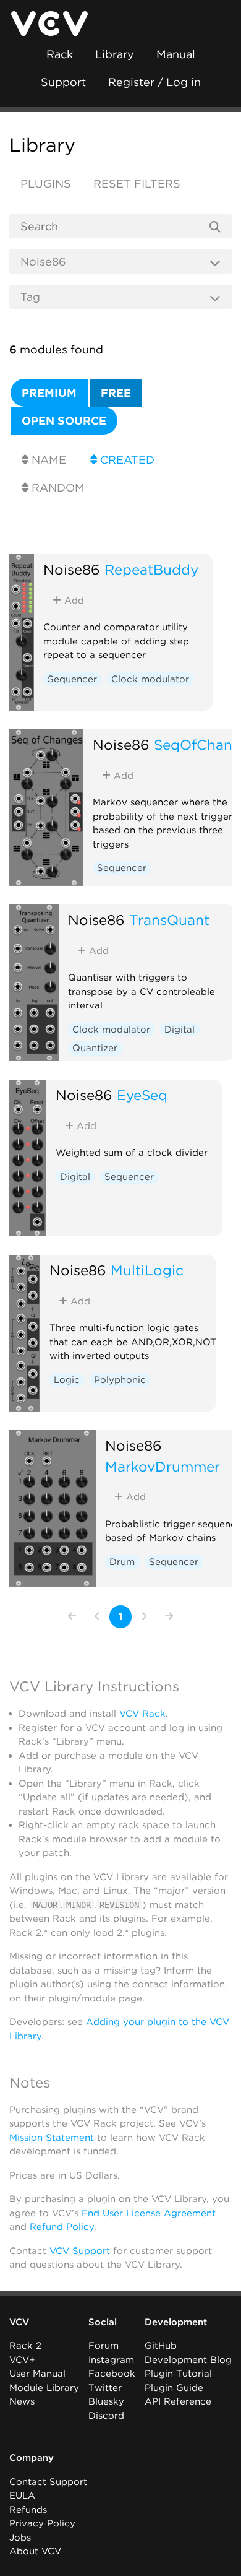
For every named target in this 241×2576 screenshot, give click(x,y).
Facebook (112, 2374)
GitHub (161, 2346)
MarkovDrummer (163, 1466)
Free (116, 393)
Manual (176, 54)
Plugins (46, 184)
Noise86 (72, 569)
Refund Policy (62, 2227)
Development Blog (188, 2360)
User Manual (37, 2374)
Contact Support (48, 2482)
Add (73, 601)
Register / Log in (154, 82)
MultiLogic (147, 1270)
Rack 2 (25, 2346)
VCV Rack (142, 1714)
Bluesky (106, 2401)
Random (57, 488)
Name (47, 460)
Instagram (111, 2360)
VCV (19, 2322)
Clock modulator (150, 679)
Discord (106, 2416)
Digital (180, 1030)
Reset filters (137, 184)
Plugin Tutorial (178, 2374)
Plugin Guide (174, 2388)
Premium (49, 393)
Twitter (105, 2388)
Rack (60, 54)
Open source (64, 421)
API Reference (178, 2401)
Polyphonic (120, 1380)
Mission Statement (52, 2138)
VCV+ (22, 2360)
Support (63, 82)
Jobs (20, 2538)
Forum (104, 2346)
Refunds (28, 2510)
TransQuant (169, 920)
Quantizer (95, 1048)
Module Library (44, 2388)
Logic (67, 1380)
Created (126, 460)
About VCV (35, 2551)
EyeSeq (142, 1095)
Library (115, 54)
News (22, 2401)
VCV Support (80, 2251)
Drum (122, 1562)
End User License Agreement (149, 2213)
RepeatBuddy (151, 569)
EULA (22, 2496)
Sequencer (72, 679)
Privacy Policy (42, 2523)
